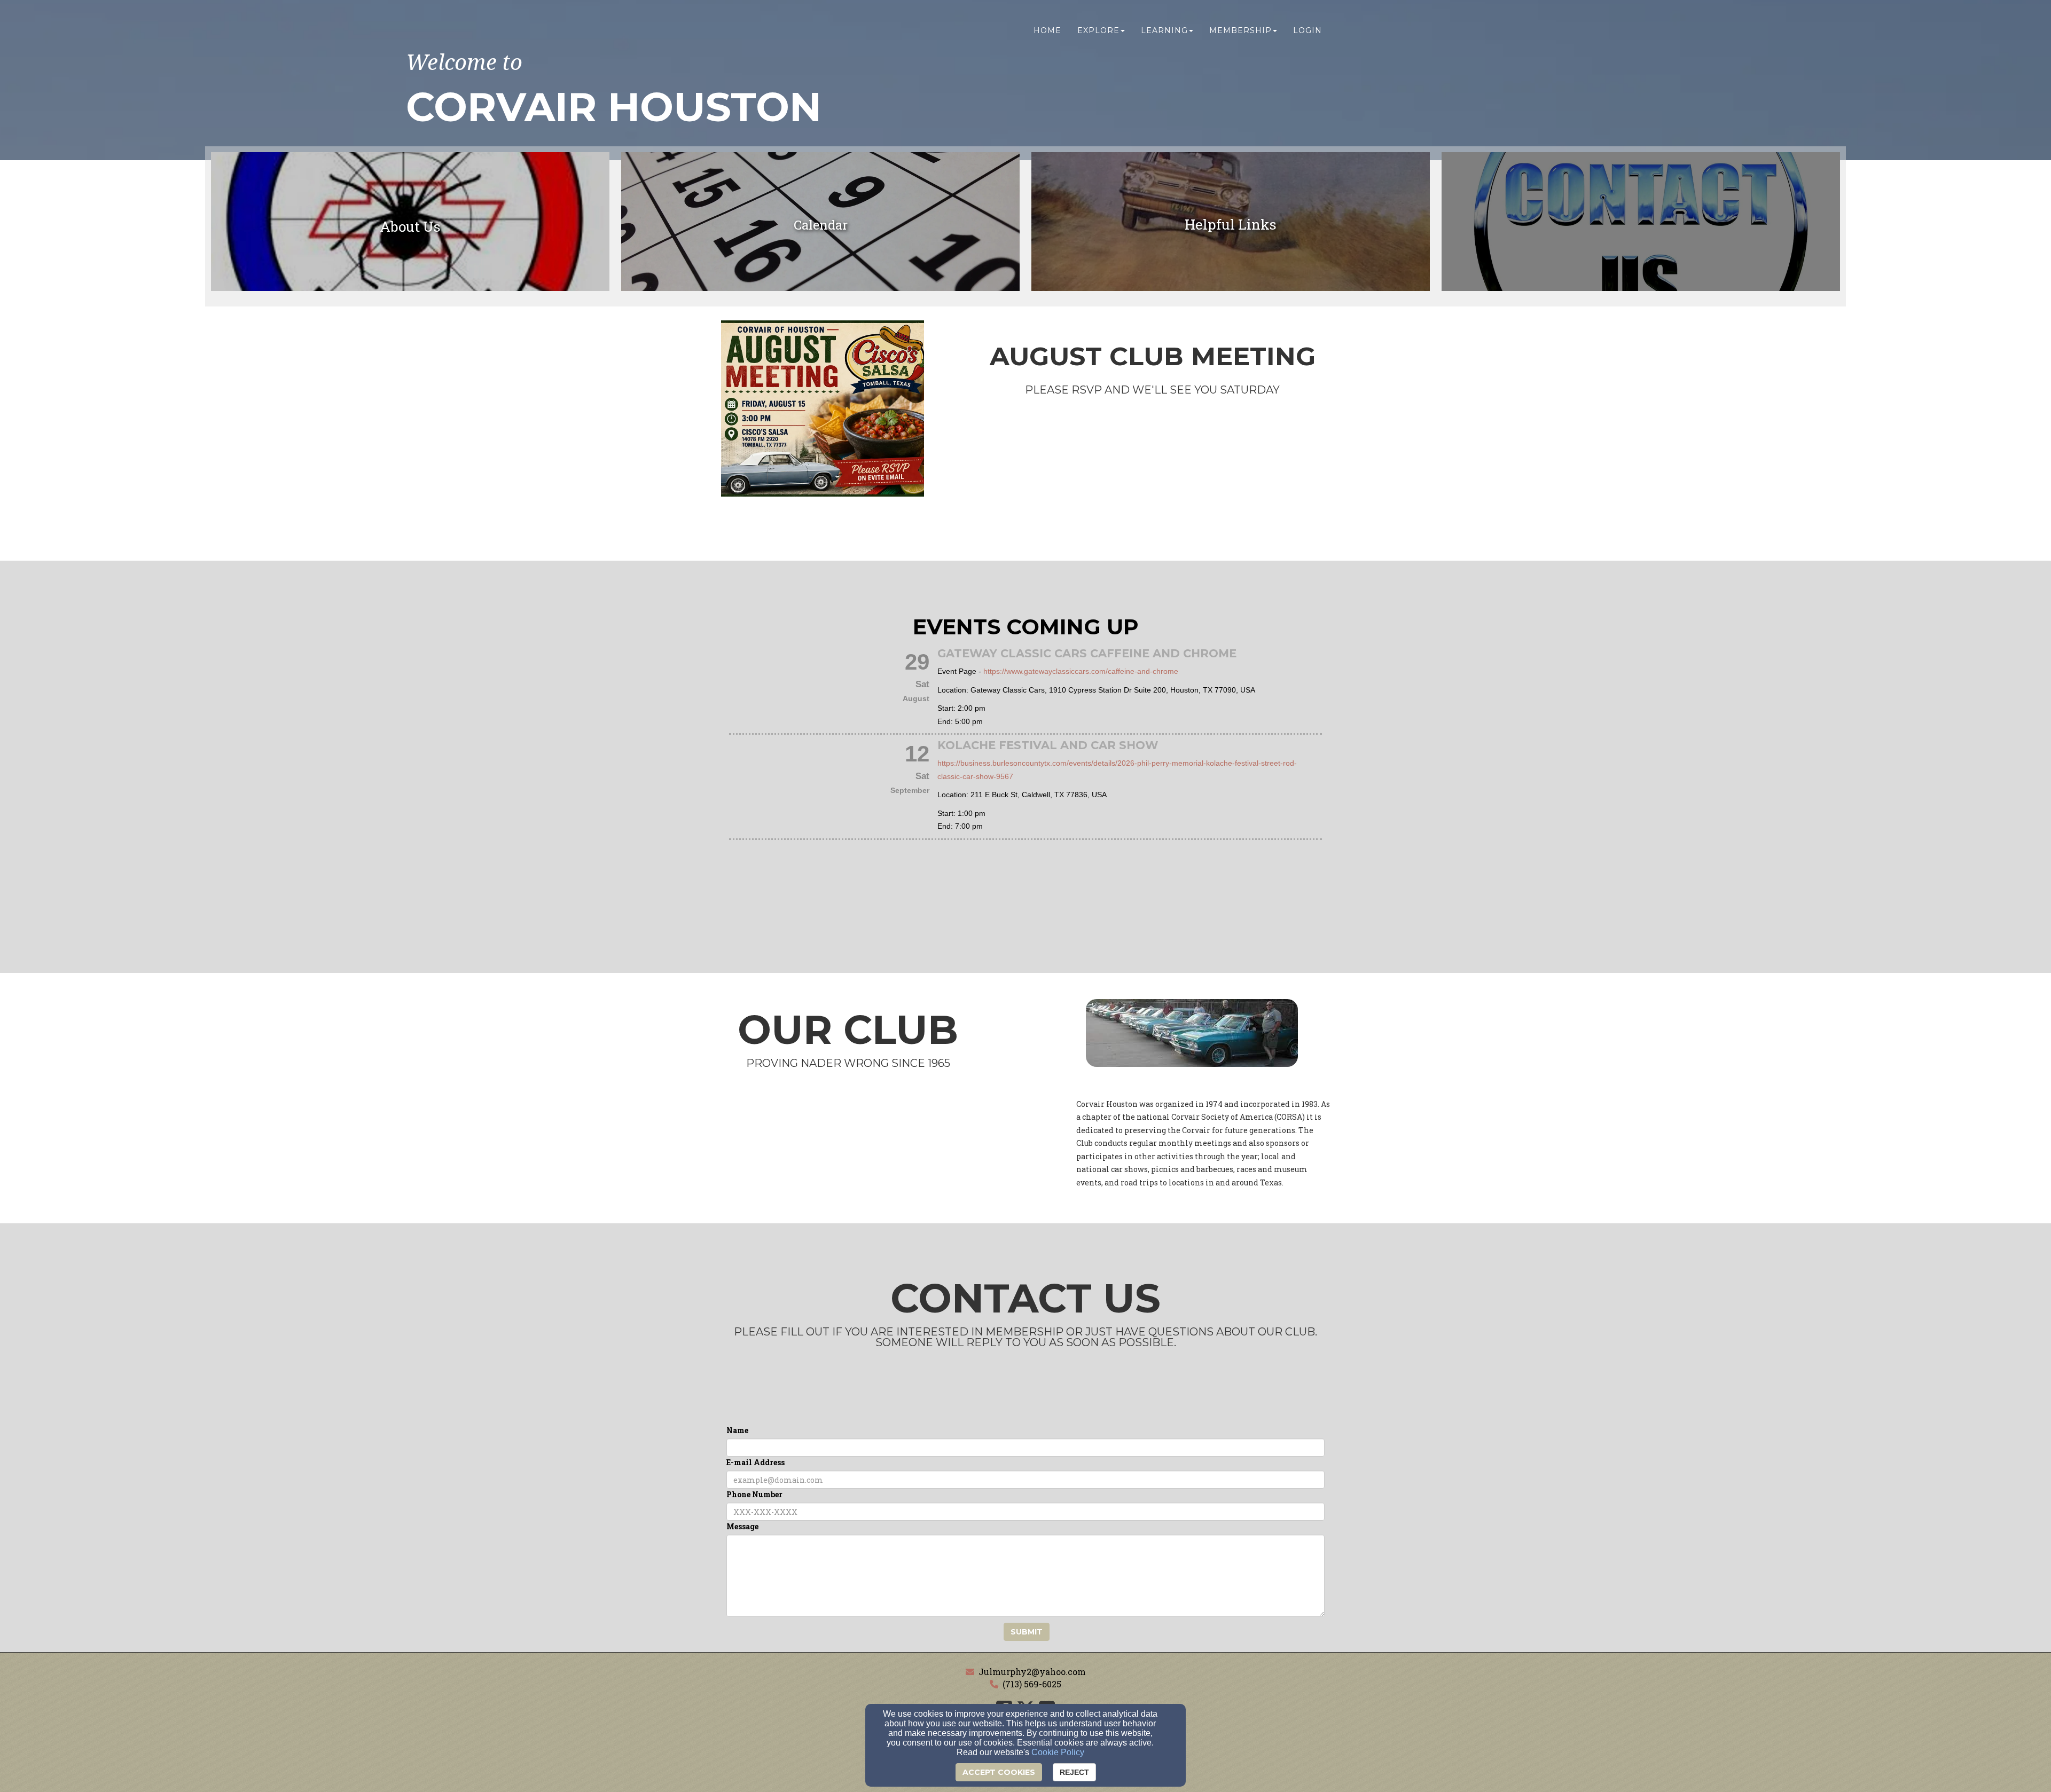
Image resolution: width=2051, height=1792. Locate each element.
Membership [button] (1240, 30)
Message (742, 1526)
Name (737, 1430)
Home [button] (1047, 30)
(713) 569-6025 (1032, 1684)
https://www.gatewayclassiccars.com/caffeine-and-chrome (1081, 671)
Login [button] (1308, 30)
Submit (1027, 1632)
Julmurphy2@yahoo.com (1032, 1672)
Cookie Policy (1058, 1752)
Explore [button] (1098, 30)
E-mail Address (756, 1462)
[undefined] (1641, 225)
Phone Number (754, 1494)
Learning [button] (1164, 30)
